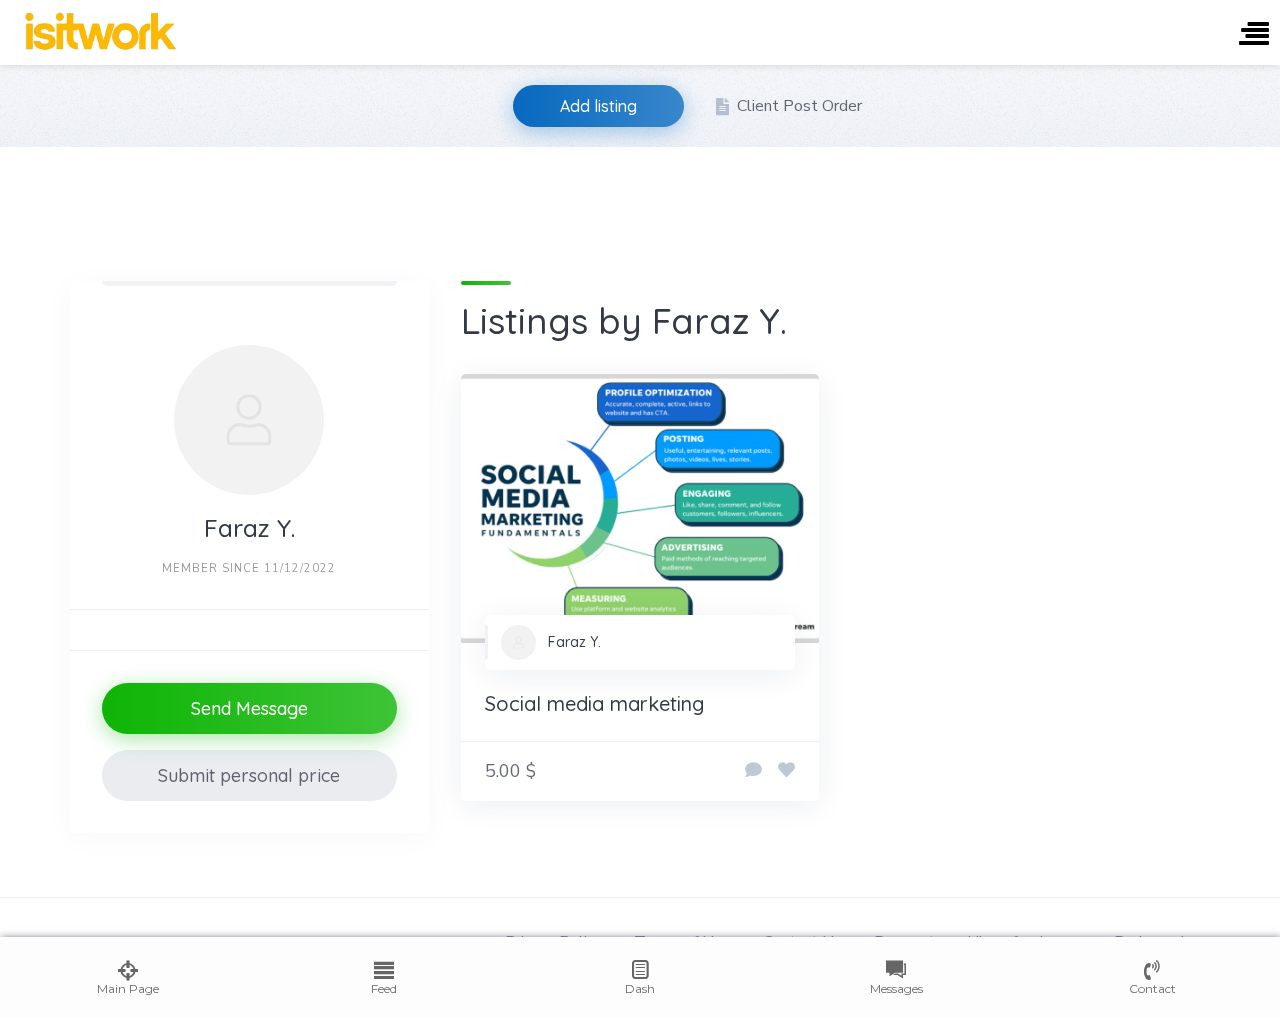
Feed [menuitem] (384, 988)
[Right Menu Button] (1254, 35)
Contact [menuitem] (1152, 988)
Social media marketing (594, 703)
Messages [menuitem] (896, 988)
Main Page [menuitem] (128, 988)
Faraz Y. (574, 642)
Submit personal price (249, 775)
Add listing (598, 106)
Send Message (249, 708)
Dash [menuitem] (640, 988)
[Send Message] (753, 771)
